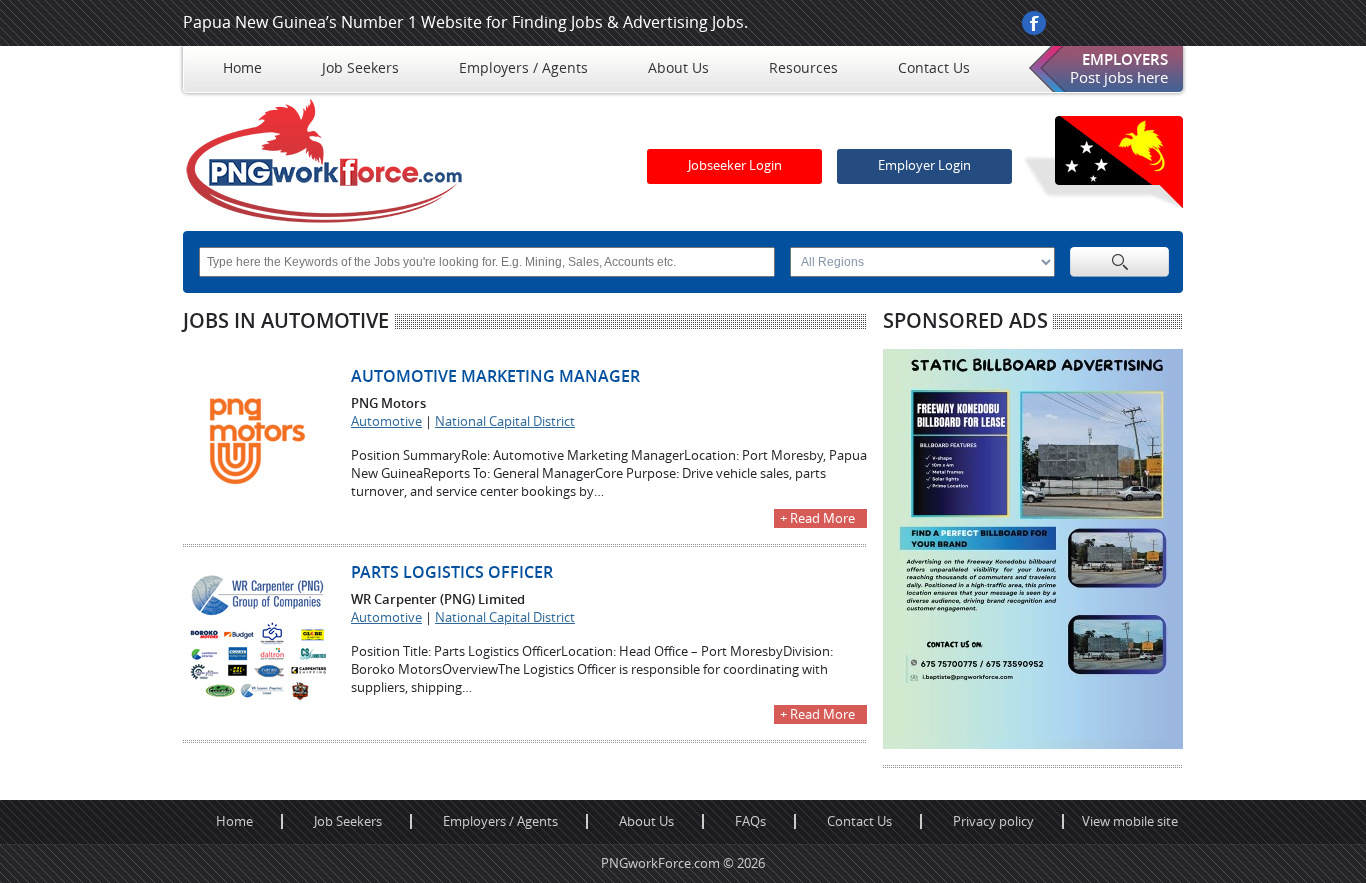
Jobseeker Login (735, 165)
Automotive (386, 421)
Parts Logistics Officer (452, 572)
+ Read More (817, 518)
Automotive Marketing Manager (495, 376)
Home (234, 821)
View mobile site (1130, 821)
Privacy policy (993, 821)
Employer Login (924, 165)
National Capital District (505, 421)
